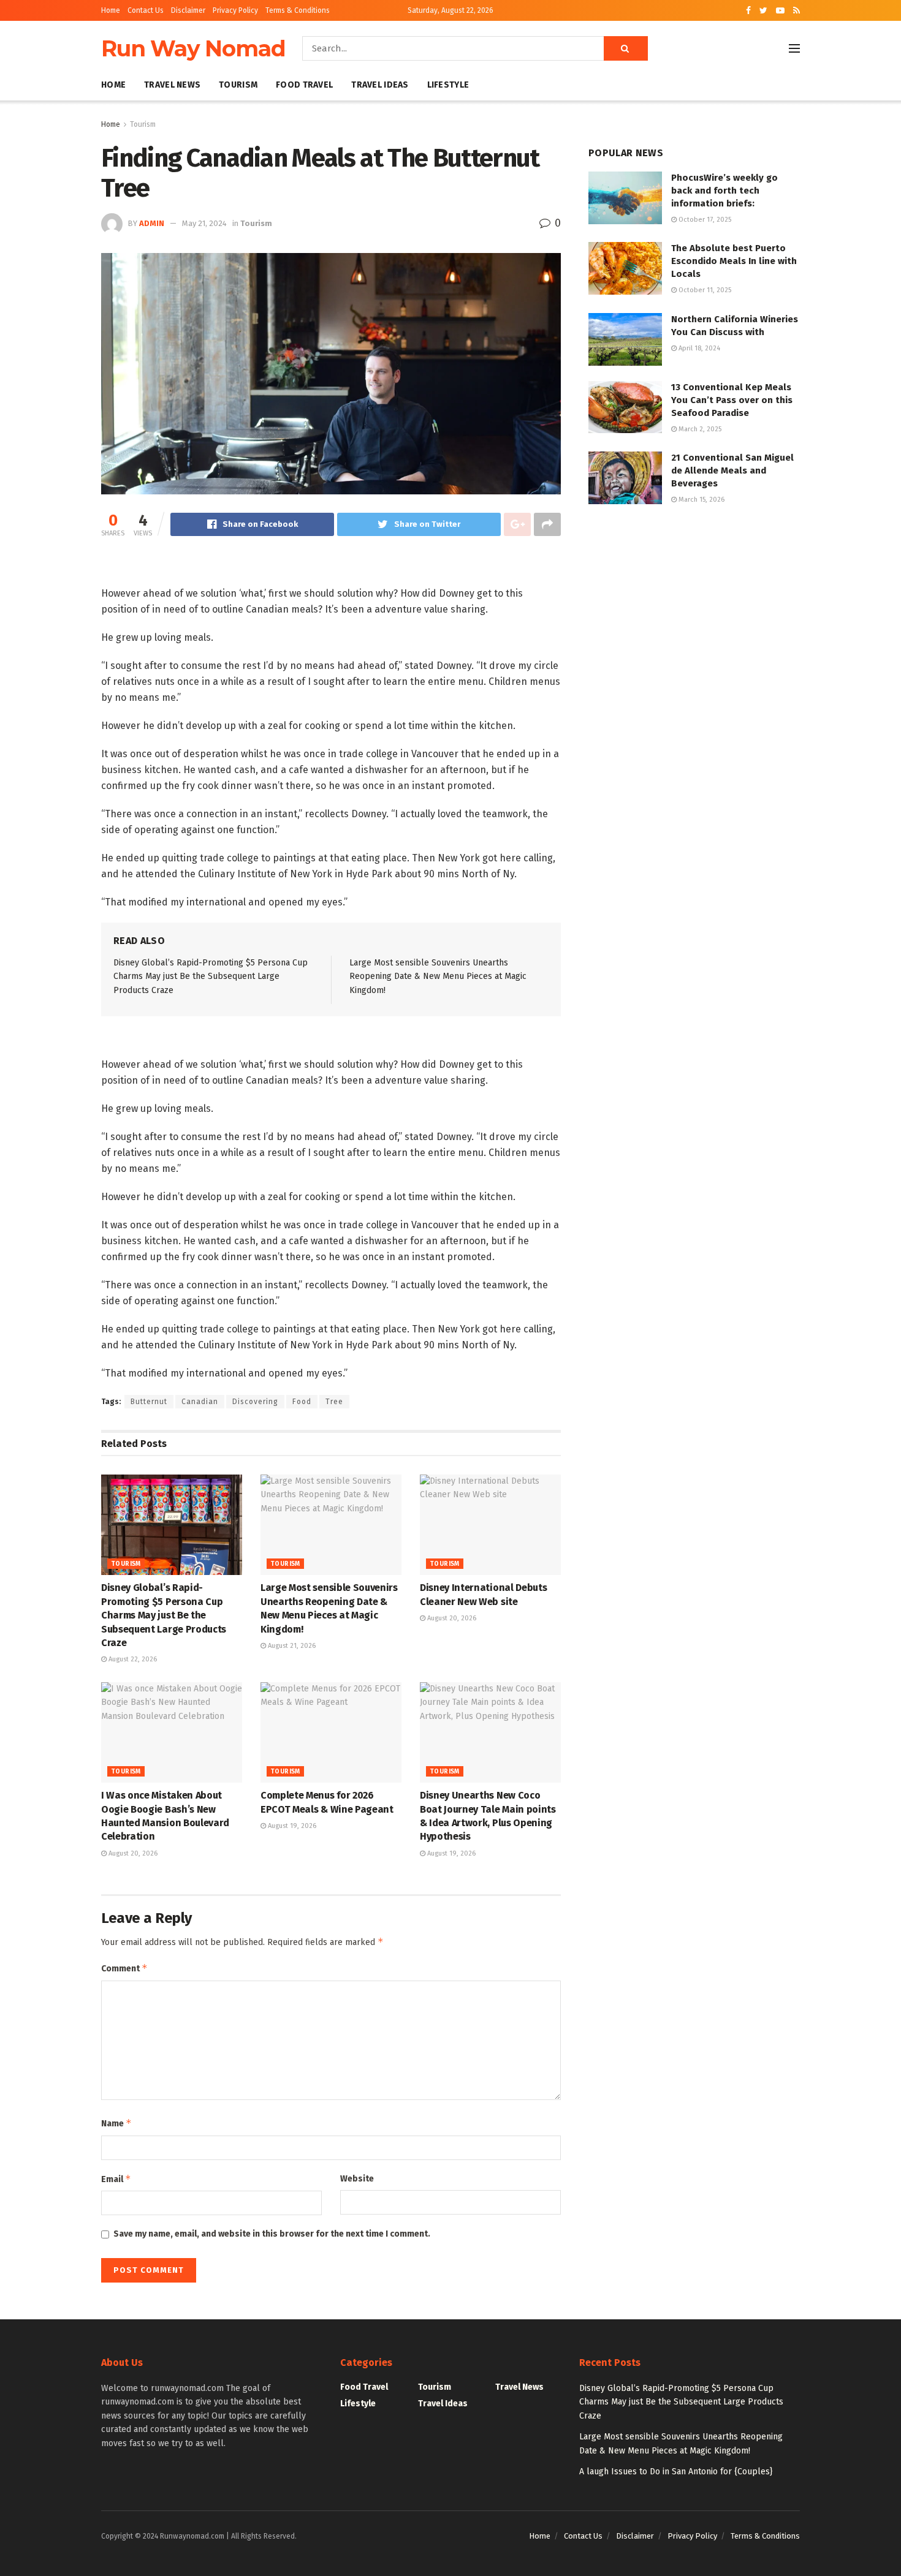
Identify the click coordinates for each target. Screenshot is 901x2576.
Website (357, 2179)
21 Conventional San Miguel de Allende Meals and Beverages (732, 470)
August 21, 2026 (291, 1646)
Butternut (149, 1402)
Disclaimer (188, 10)
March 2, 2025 (699, 429)
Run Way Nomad (193, 48)
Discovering (255, 1402)
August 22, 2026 (132, 1659)
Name (116, 2123)
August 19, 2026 (291, 1826)
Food (302, 1402)
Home (111, 10)
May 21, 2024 (204, 223)
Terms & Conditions (298, 10)
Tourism (238, 85)
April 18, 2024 (698, 348)
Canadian (200, 1402)
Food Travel (304, 85)
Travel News (172, 85)
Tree (334, 1402)
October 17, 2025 (704, 220)
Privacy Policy (235, 10)
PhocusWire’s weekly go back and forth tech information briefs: (724, 191)
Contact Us (146, 10)
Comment (124, 1968)
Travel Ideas (380, 85)
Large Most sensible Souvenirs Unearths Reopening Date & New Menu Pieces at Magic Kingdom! (438, 976)
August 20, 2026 (451, 1618)
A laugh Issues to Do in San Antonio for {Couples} (676, 2472)
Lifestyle (448, 85)
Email (116, 2179)
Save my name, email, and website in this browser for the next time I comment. (272, 2234)
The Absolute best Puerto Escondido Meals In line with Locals (734, 261)
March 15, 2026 (701, 500)
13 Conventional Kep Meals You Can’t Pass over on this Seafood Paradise (732, 400)
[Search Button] (626, 48)
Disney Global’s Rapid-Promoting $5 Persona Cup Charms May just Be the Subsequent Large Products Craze (211, 976)
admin (152, 223)
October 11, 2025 (704, 290)
